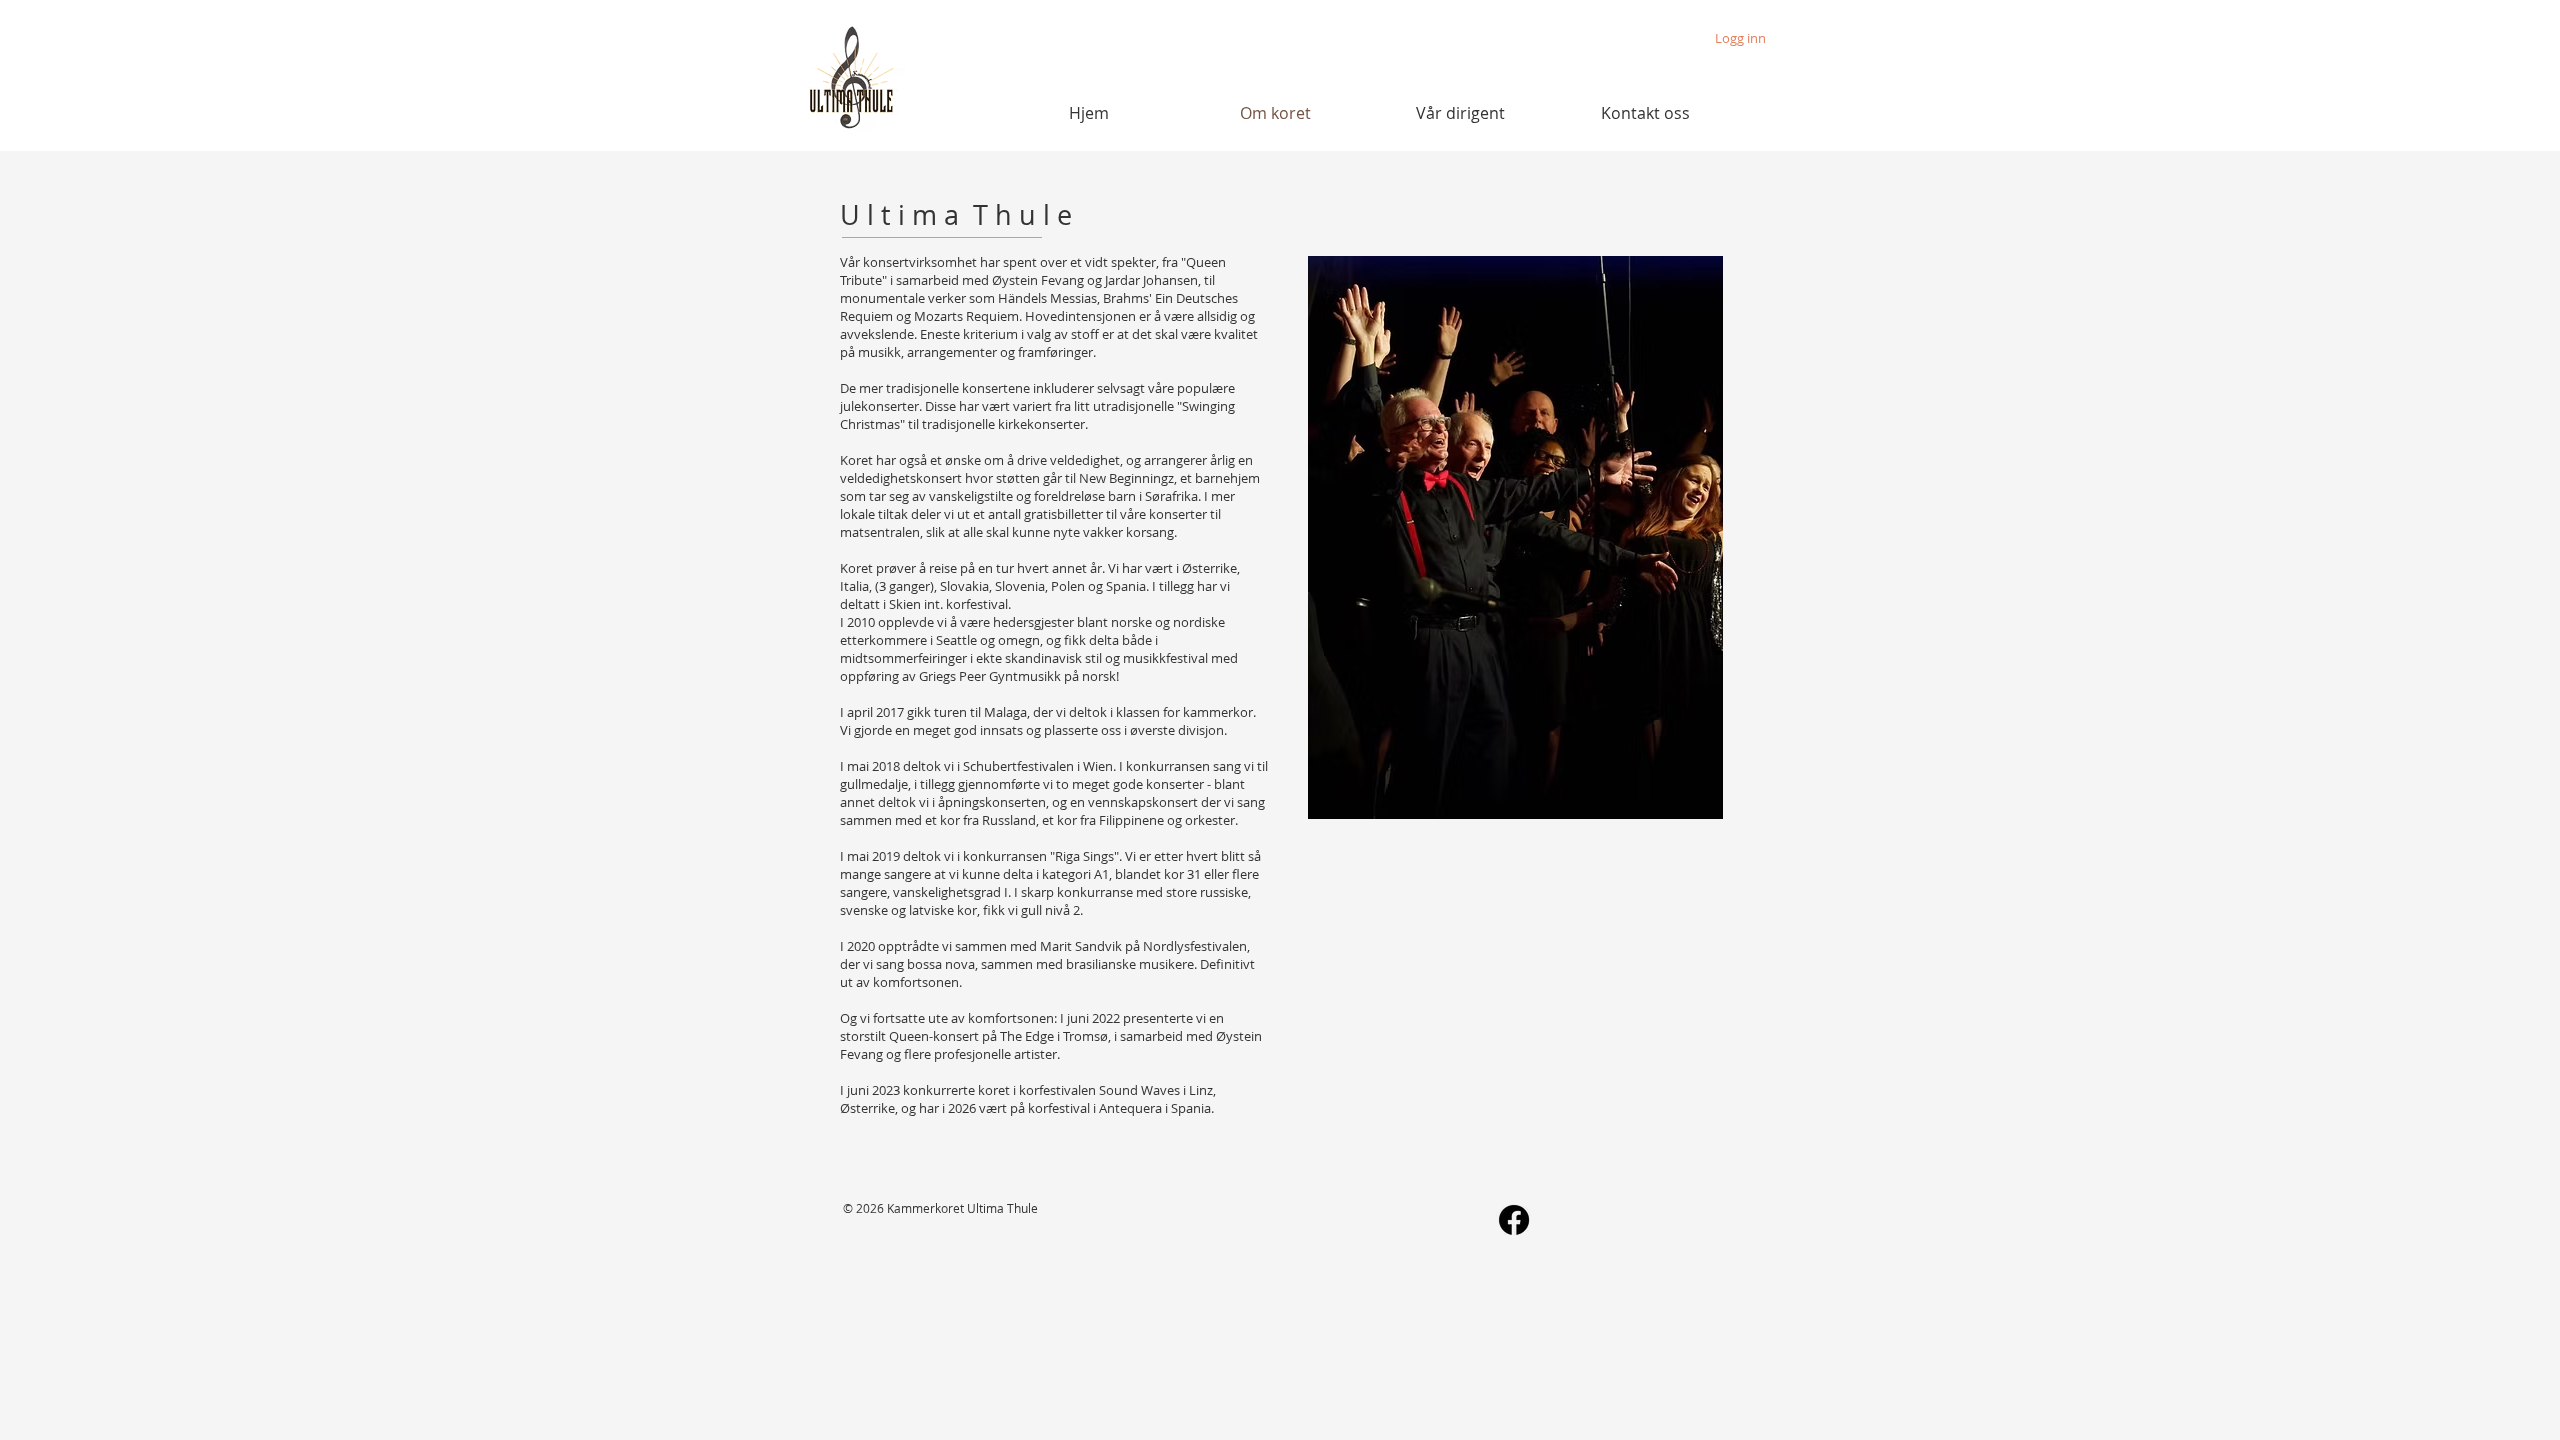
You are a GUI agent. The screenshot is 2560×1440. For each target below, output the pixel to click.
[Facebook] (1514, 1220)
